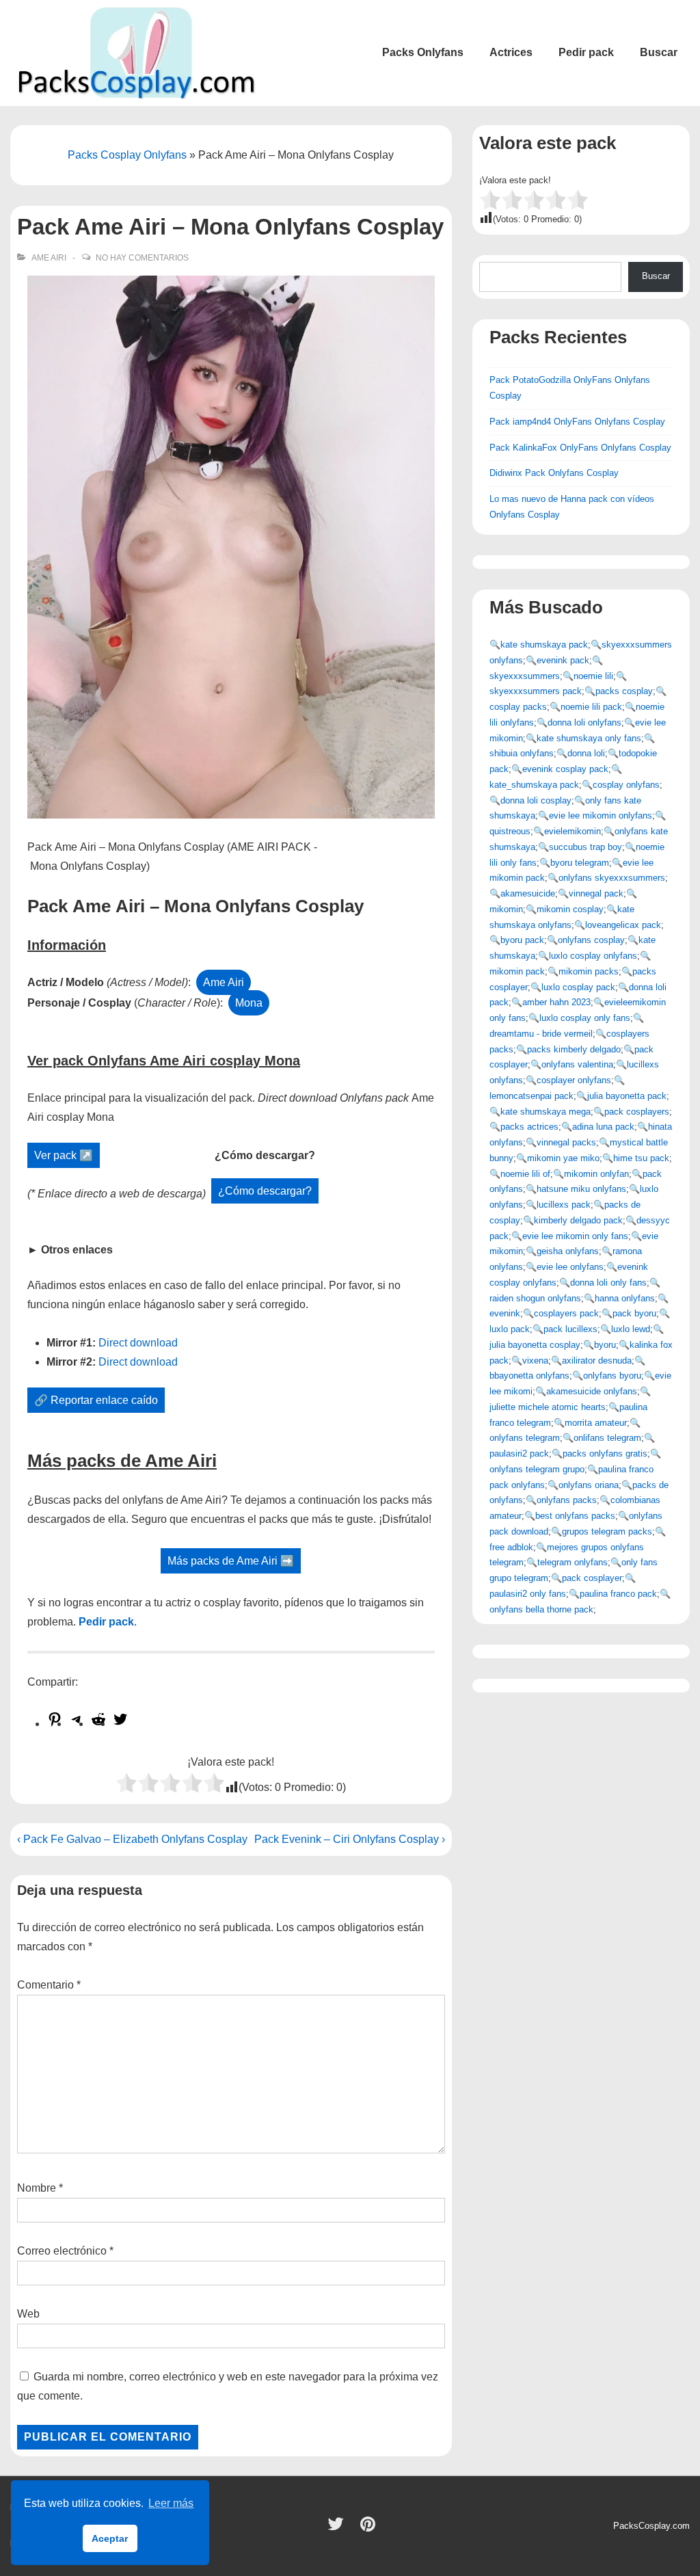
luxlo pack (510, 1329)
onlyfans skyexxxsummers (612, 878)
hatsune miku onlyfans (581, 1189)
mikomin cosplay (570, 909)
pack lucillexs (570, 1329)
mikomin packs (589, 971)
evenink (505, 1313)
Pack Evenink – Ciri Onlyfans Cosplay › (350, 1839)
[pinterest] (369, 2528)
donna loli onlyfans (584, 722)
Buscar (659, 52)
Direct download (138, 1343)
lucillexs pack (564, 1205)
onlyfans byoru (612, 1376)
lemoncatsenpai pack (531, 1096)
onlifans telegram (607, 1438)
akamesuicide (528, 893)
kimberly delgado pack (578, 1220)
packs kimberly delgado (574, 1049)
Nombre (37, 2188)
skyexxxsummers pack (536, 691)
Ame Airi (49, 258)
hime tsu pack (641, 1158)
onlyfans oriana (589, 1485)
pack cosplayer (592, 1578)
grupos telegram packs (607, 1531)
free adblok (511, 1547)
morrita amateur (596, 1423)
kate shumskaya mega (546, 1112)
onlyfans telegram (525, 1438)
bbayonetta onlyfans (529, 1376)
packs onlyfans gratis (605, 1453)
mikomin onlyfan (596, 1174)
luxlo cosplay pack (578, 987)
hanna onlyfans (625, 1298)
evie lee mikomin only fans (575, 1236)
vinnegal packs (566, 1142)
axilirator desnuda (597, 1360)
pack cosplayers (637, 1112)
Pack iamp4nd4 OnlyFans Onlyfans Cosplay (577, 422)
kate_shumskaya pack (534, 785)
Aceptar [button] (110, 2538)
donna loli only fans (608, 1283)
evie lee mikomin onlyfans (601, 815)
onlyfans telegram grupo (537, 1469)
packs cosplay (624, 691)
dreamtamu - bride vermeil (541, 1034)
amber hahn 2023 (556, 1002)
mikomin (506, 909)
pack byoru (634, 1313)
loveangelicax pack (623, 925)
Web (28, 2314)
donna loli (586, 753)
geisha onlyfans (568, 1251)
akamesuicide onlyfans (592, 1391)
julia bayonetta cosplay (535, 1345)
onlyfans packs (567, 1500)
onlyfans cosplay (591, 940)
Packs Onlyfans (423, 52)
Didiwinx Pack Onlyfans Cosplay (554, 473)
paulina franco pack (618, 1594)
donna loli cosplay (536, 800)
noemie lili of (525, 1174)
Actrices (511, 52)
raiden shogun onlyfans (535, 1298)
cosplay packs (518, 707)
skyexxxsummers (525, 676)
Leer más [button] (171, 2503)
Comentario (49, 1985)
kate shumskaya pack (544, 645)
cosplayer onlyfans (574, 1080)
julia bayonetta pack (627, 1096)
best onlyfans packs (575, 1516)
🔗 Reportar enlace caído (96, 1400)
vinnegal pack (596, 893)
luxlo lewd (631, 1329)
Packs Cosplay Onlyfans (127, 155)
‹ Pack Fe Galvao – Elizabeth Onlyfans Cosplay (132, 1839)
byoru (605, 1345)
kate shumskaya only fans (589, 738)
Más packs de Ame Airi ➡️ (231, 1561)
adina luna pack (603, 1127)
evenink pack (563, 660)
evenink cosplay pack (565, 769)
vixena (535, 1360)
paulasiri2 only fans (528, 1594)
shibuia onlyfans (522, 753)
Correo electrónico (62, 2251)
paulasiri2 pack (519, 1453)
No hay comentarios (142, 258)
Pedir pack (586, 52)
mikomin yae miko (563, 1158)
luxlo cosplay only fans (585, 1018)
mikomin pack (517, 971)
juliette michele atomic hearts (548, 1407)
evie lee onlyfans (570, 1267)
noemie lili (593, 676)
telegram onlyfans (573, 1562)
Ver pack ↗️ (64, 1155)
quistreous (510, 831)
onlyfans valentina (577, 1064)
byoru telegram (580, 863)
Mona (249, 1003)
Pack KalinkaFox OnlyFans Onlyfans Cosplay (580, 448)
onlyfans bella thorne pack (541, 1609)
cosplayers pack (566, 1313)
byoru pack (522, 940)
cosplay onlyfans (626, 785)
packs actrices (529, 1127)
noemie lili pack (591, 707)
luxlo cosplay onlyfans (593, 956)
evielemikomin (573, 831)
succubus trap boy (585, 847)
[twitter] (339, 2528)
